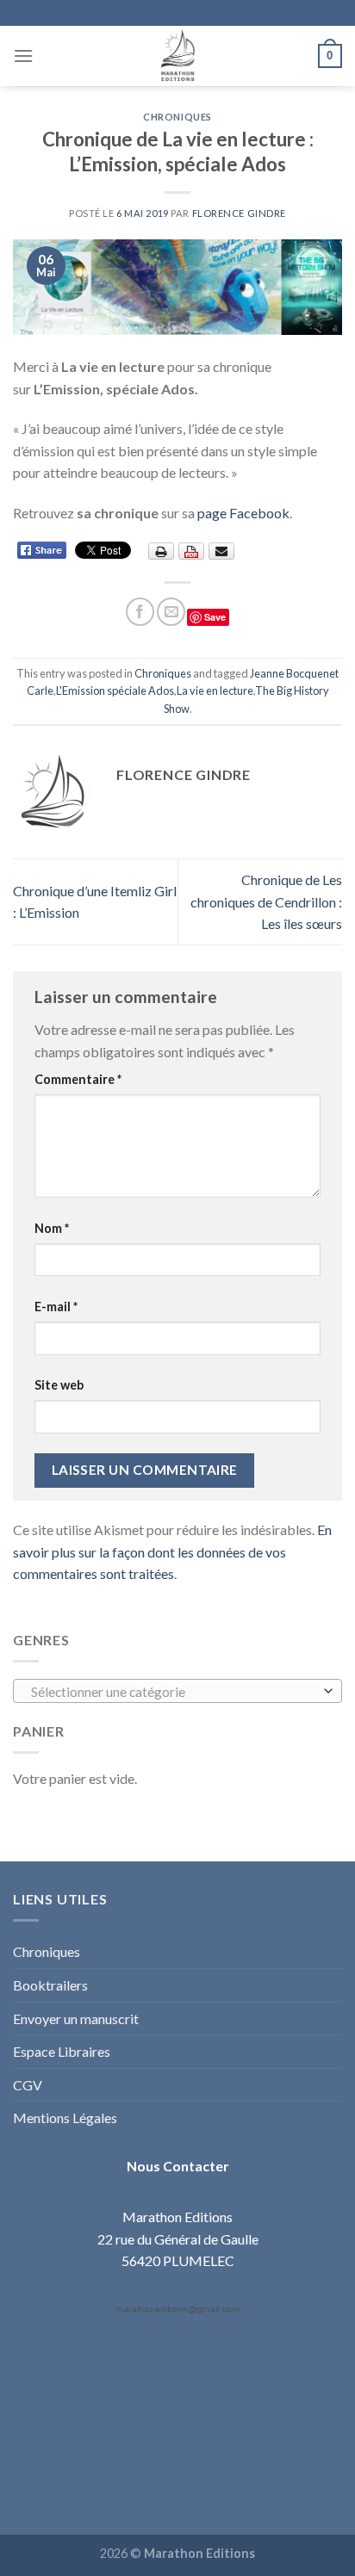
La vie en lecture (215, 690)
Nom (52, 1228)
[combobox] (177, 1691)
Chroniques (177, 117)
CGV (28, 2085)
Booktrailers (50, 1985)
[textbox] (174, 1692)
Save (215, 617)
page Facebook (243, 513)
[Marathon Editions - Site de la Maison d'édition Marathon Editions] (177, 56)
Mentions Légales (65, 2118)
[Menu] (23, 56)
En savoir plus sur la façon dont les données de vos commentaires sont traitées (172, 1551)
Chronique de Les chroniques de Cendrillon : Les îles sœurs (266, 901)
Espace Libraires (62, 2051)
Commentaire (78, 1079)
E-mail (56, 1307)
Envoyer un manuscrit (76, 2019)
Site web (59, 1385)
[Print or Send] (193, 550)
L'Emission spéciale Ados (115, 690)
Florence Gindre (239, 213)
